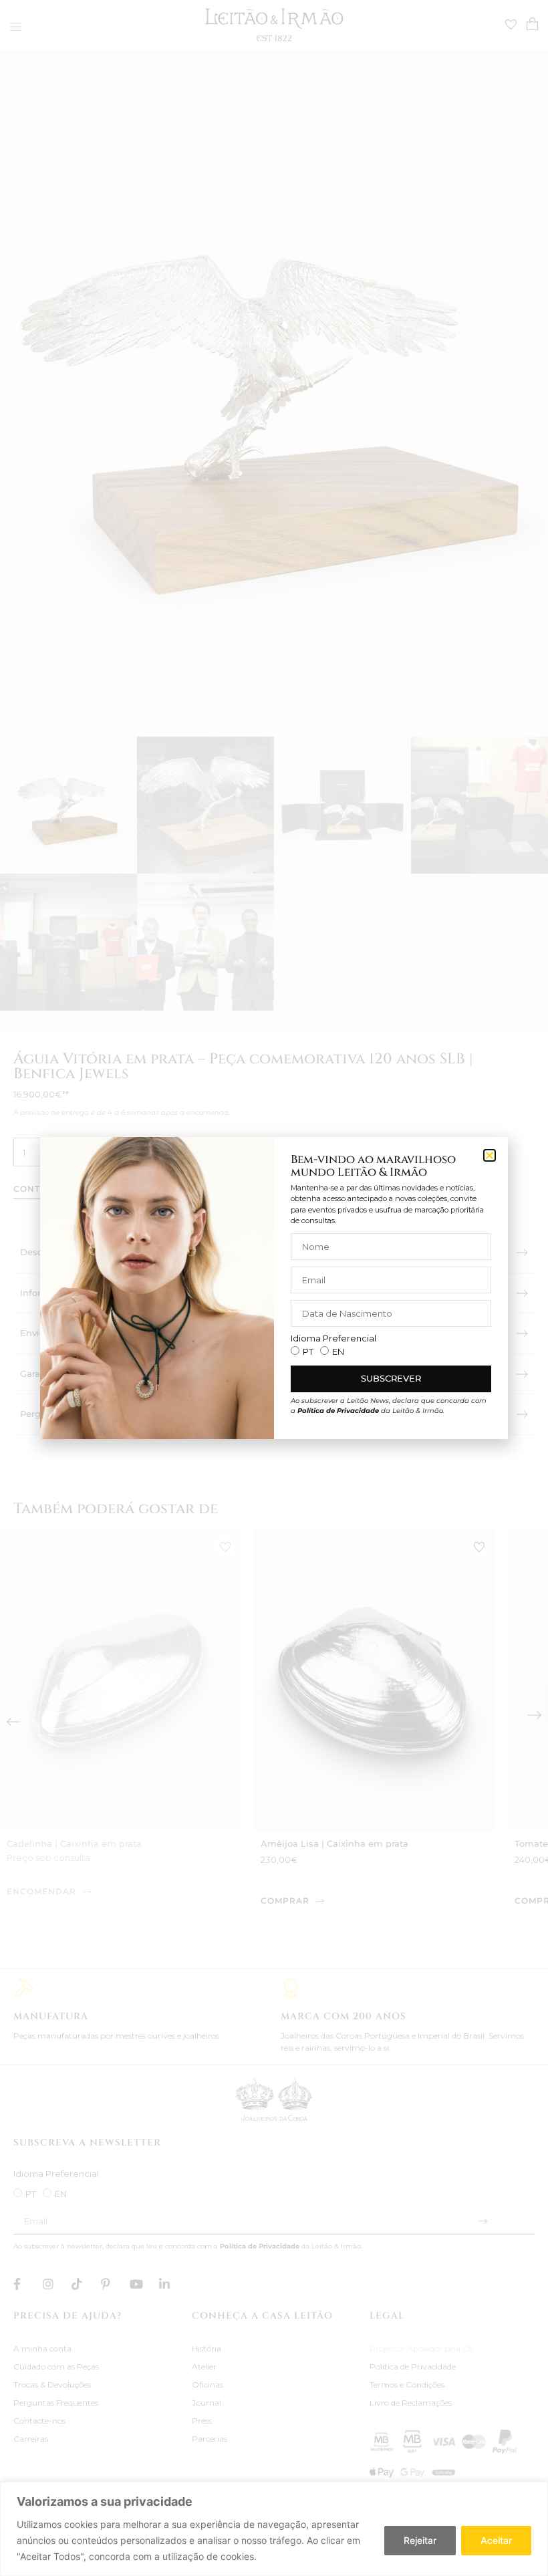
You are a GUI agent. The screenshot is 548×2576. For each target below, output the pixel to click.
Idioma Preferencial (333, 1338)
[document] (274, 1288)
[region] (274, 2529)
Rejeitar (420, 2540)
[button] (490, 1155)
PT (308, 1351)
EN (338, 1351)
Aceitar (496, 2540)
